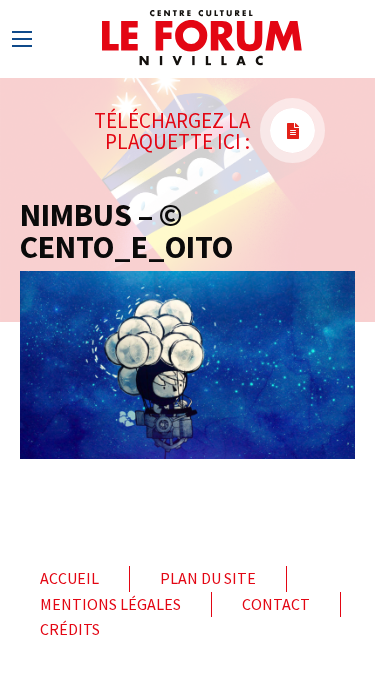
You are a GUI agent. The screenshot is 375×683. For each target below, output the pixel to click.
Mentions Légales (110, 604)
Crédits (70, 629)
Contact (276, 604)
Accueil (69, 578)
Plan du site (208, 578)
